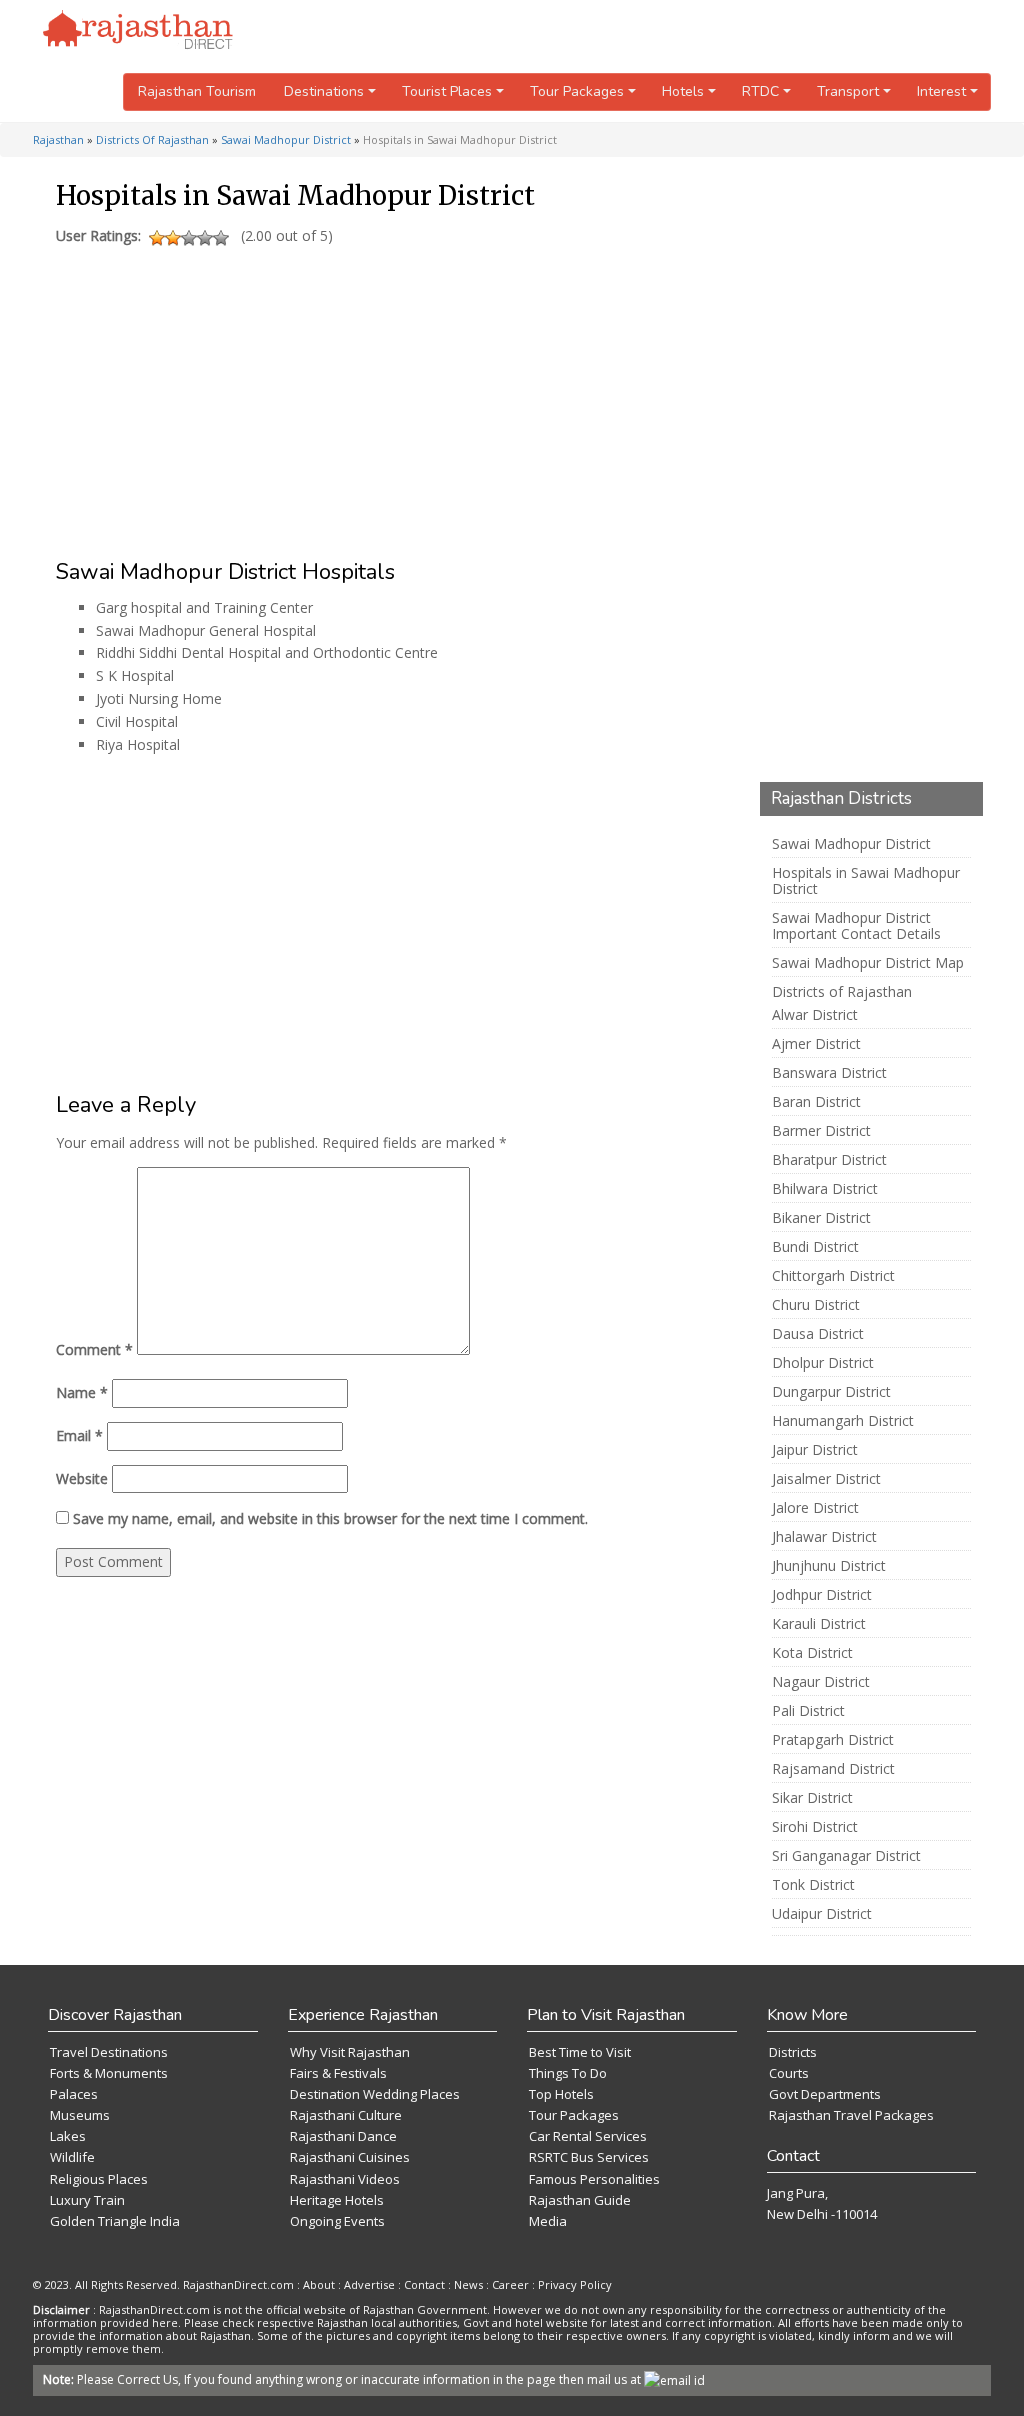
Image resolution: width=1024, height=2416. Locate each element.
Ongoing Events (337, 2221)
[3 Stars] (189, 238)
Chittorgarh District (833, 1276)
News (468, 2284)
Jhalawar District (824, 1537)
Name (82, 1392)
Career (510, 2284)
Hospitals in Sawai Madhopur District (866, 881)
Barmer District (821, 1131)
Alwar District (815, 1015)
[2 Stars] (173, 238)
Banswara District (829, 1073)
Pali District (808, 1711)
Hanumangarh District (843, 1421)
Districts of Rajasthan (842, 992)
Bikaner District (821, 1218)
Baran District (816, 1102)
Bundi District (815, 1247)
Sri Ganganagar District (846, 1856)
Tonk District (813, 1885)
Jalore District (815, 1508)
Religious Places (99, 2179)
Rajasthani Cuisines (350, 2157)
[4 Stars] (205, 238)
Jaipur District (815, 1450)
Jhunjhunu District (829, 1566)
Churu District (816, 1305)
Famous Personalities (594, 2179)
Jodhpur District (822, 1595)
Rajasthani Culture (346, 2115)
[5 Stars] (221, 238)
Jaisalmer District (826, 1479)
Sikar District (812, 1798)
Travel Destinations (109, 2052)
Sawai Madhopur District (286, 139)
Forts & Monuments (109, 2073)
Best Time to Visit (580, 2052)
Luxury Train (87, 2200)
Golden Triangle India (115, 2221)
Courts (789, 2073)
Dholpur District (823, 1363)
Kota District (812, 1653)
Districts (793, 2052)
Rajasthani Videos (345, 2179)
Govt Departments (825, 2094)
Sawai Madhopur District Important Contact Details (856, 926)
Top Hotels (561, 2094)
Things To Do (568, 2073)
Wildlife (72, 2157)
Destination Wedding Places (375, 2094)
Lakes (68, 2136)
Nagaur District (821, 1682)
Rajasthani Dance (343, 2136)
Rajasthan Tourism (197, 91)
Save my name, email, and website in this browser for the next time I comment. (330, 1518)
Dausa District (818, 1334)
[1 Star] (157, 238)
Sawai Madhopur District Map (868, 963)
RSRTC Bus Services (589, 2157)
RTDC (760, 91)
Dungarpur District (831, 1392)
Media (548, 2221)
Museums (80, 2115)
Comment (94, 1349)
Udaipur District (822, 1914)
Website (82, 1478)
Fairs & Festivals (338, 2073)
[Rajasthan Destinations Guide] (138, 31)
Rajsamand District (833, 1769)
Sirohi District (815, 1827)
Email (79, 1435)
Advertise (369, 2284)
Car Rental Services (588, 2136)
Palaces (74, 2094)
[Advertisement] (389, 393)
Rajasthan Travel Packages (851, 2115)
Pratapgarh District (833, 1740)
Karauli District (819, 1624)
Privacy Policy (575, 2284)
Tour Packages (574, 2115)
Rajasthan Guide (580, 2200)
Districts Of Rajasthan (152, 139)
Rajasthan (58, 139)
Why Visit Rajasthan (350, 2052)
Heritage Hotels (337, 2200)
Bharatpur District (829, 1160)
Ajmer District (816, 1044)
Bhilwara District (825, 1189)
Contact (424, 2284)
